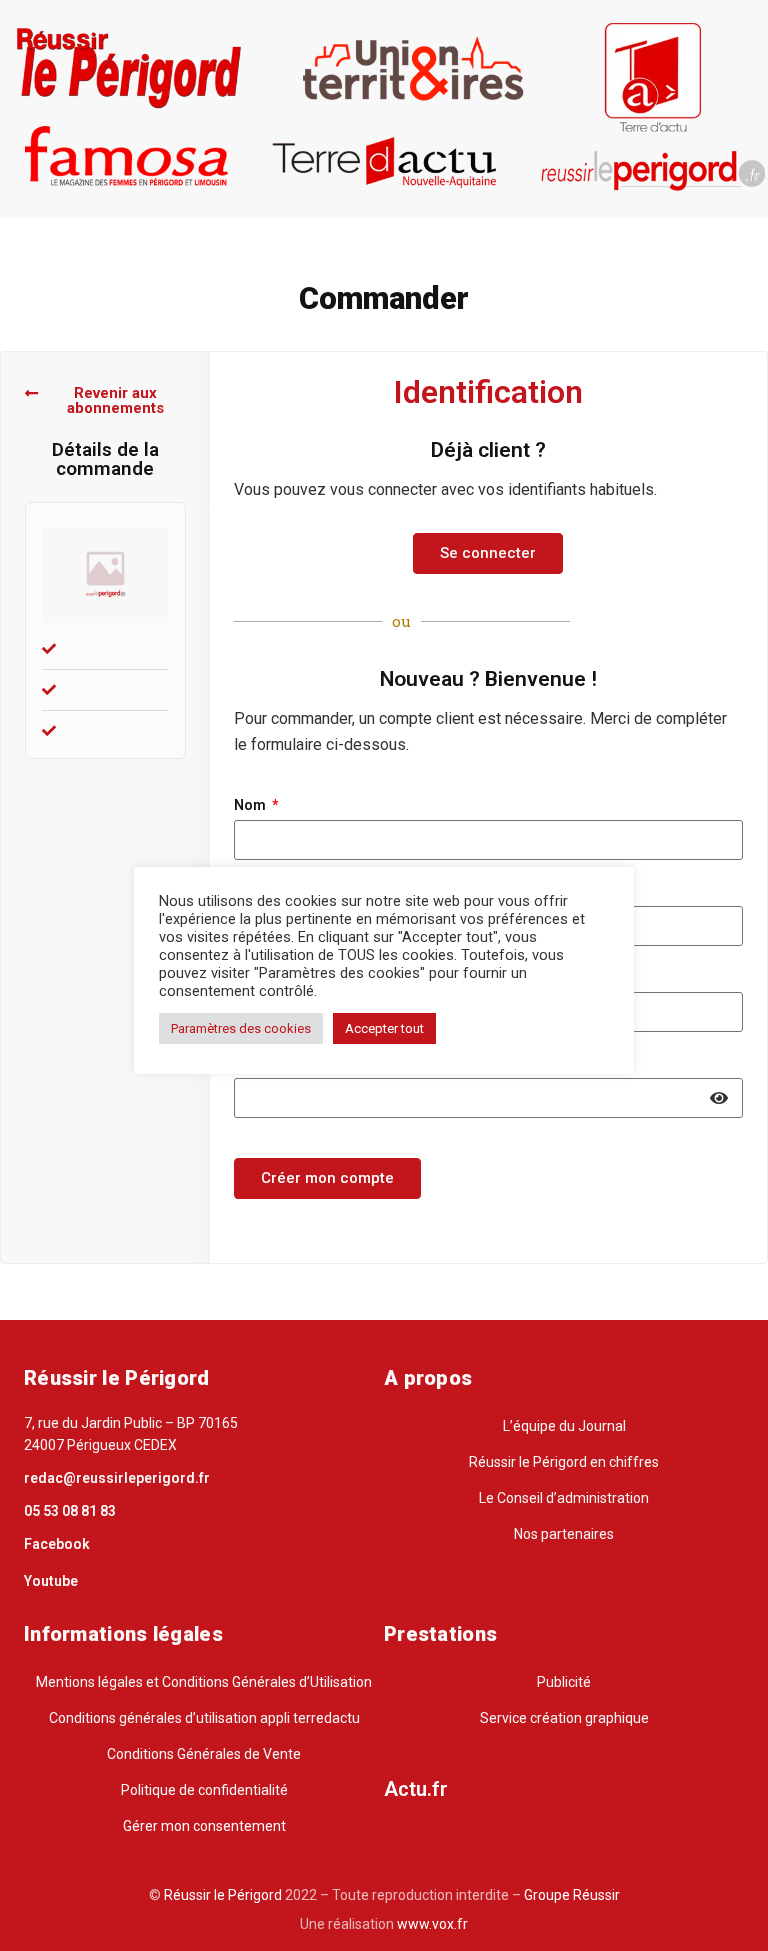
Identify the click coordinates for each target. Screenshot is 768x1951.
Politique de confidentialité (204, 1790)
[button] (105, 401)
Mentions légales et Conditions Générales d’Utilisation (204, 1682)
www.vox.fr (432, 1924)
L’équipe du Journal (564, 1426)
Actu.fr (416, 1789)
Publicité (564, 1682)
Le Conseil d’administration (564, 1498)
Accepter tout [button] (384, 1028)
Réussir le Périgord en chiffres (564, 1462)
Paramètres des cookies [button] (241, 1028)
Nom (251, 805)
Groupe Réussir (572, 1895)
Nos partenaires (564, 1534)
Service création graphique (564, 1718)
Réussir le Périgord (221, 1895)
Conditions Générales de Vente (204, 1754)
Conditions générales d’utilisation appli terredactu (204, 1718)
